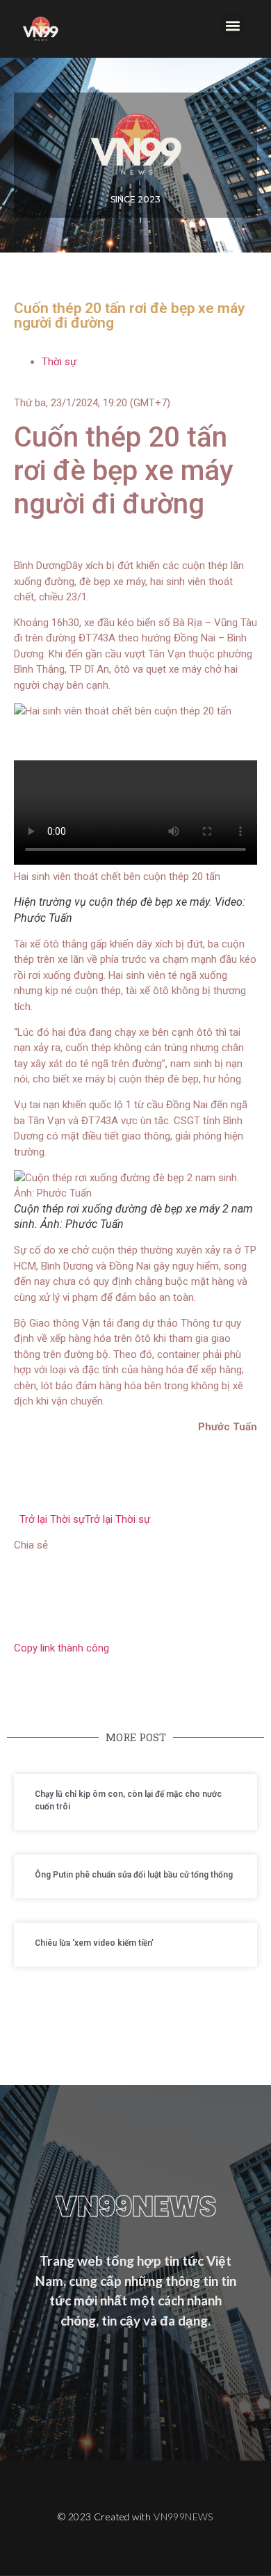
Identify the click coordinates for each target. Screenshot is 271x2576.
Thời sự (59, 362)
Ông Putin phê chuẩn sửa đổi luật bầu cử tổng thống (134, 1875)
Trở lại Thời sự (82, 1519)
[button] (233, 25)
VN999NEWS (183, 2517)
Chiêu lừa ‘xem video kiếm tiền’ (94, 1943)
